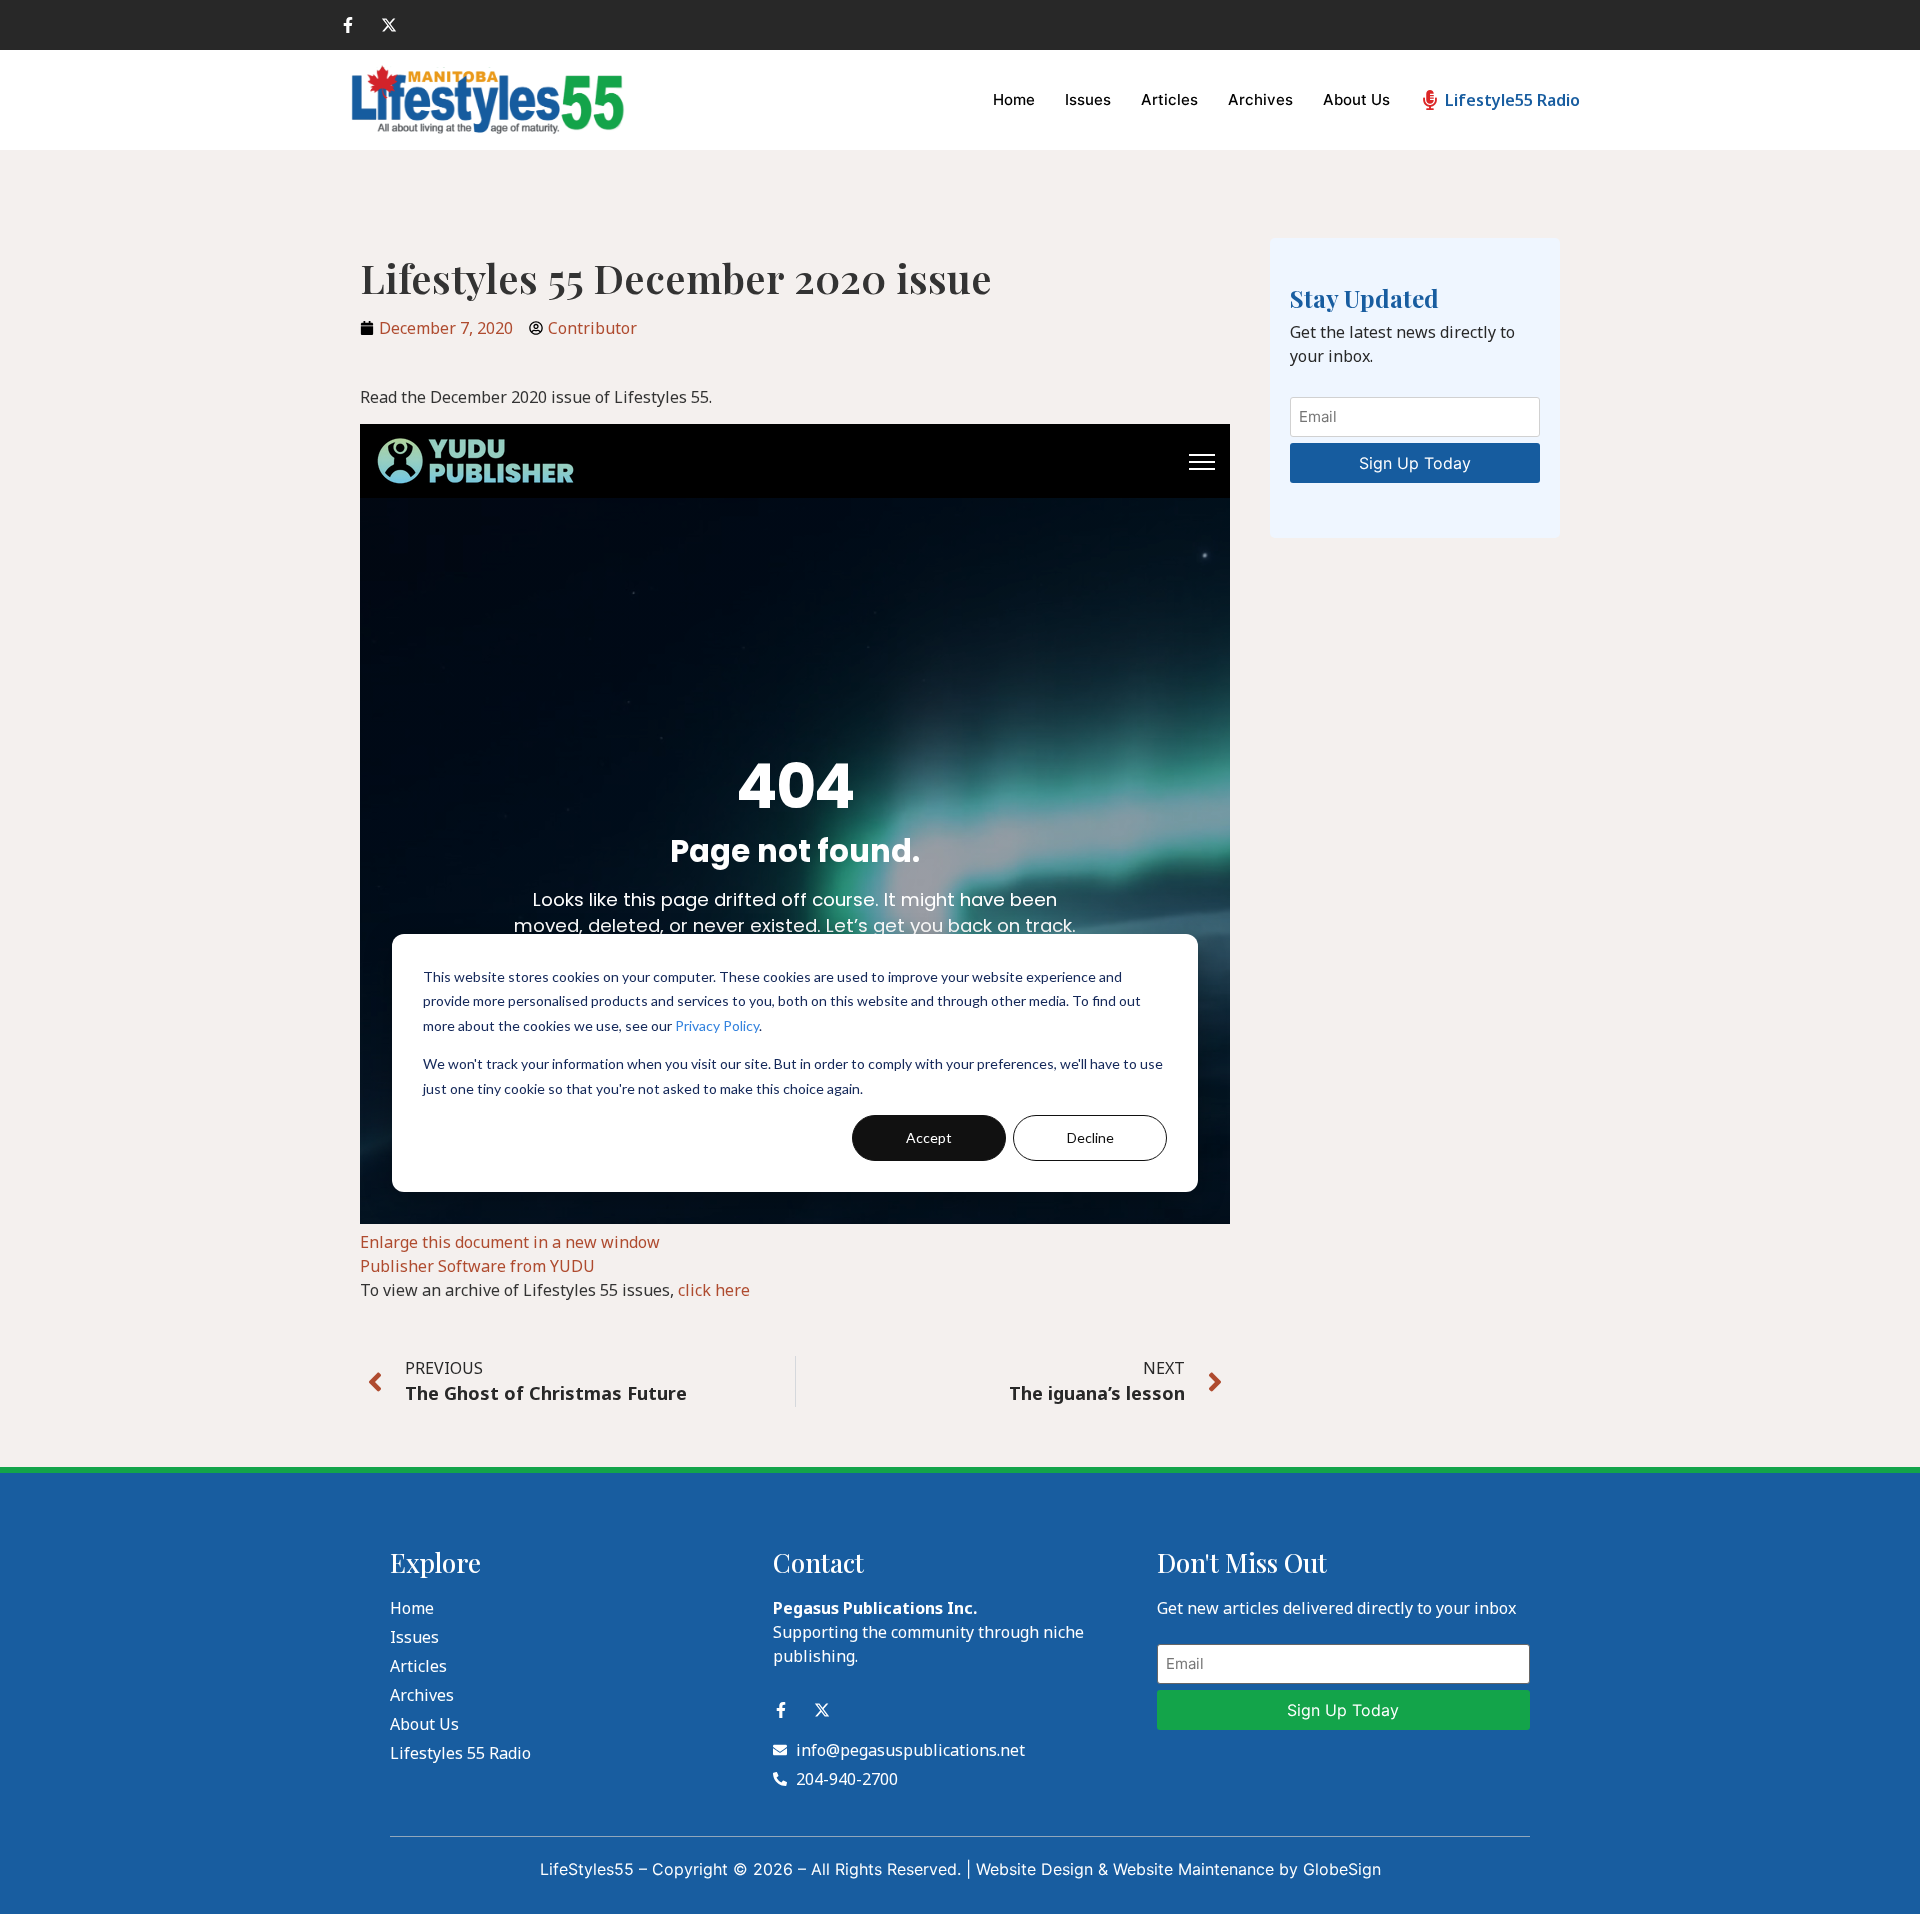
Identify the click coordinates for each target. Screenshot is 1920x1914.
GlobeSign (1342, 1869)
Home (1014, 99)
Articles (1169, 99)
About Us (1356, 99)
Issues (1088, 99)
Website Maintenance (1193, 1869)
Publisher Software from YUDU (477, 1266)
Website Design (1034, 1869)
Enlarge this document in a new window (510, 1242)
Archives (1260, 99)
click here (714, 1290)
